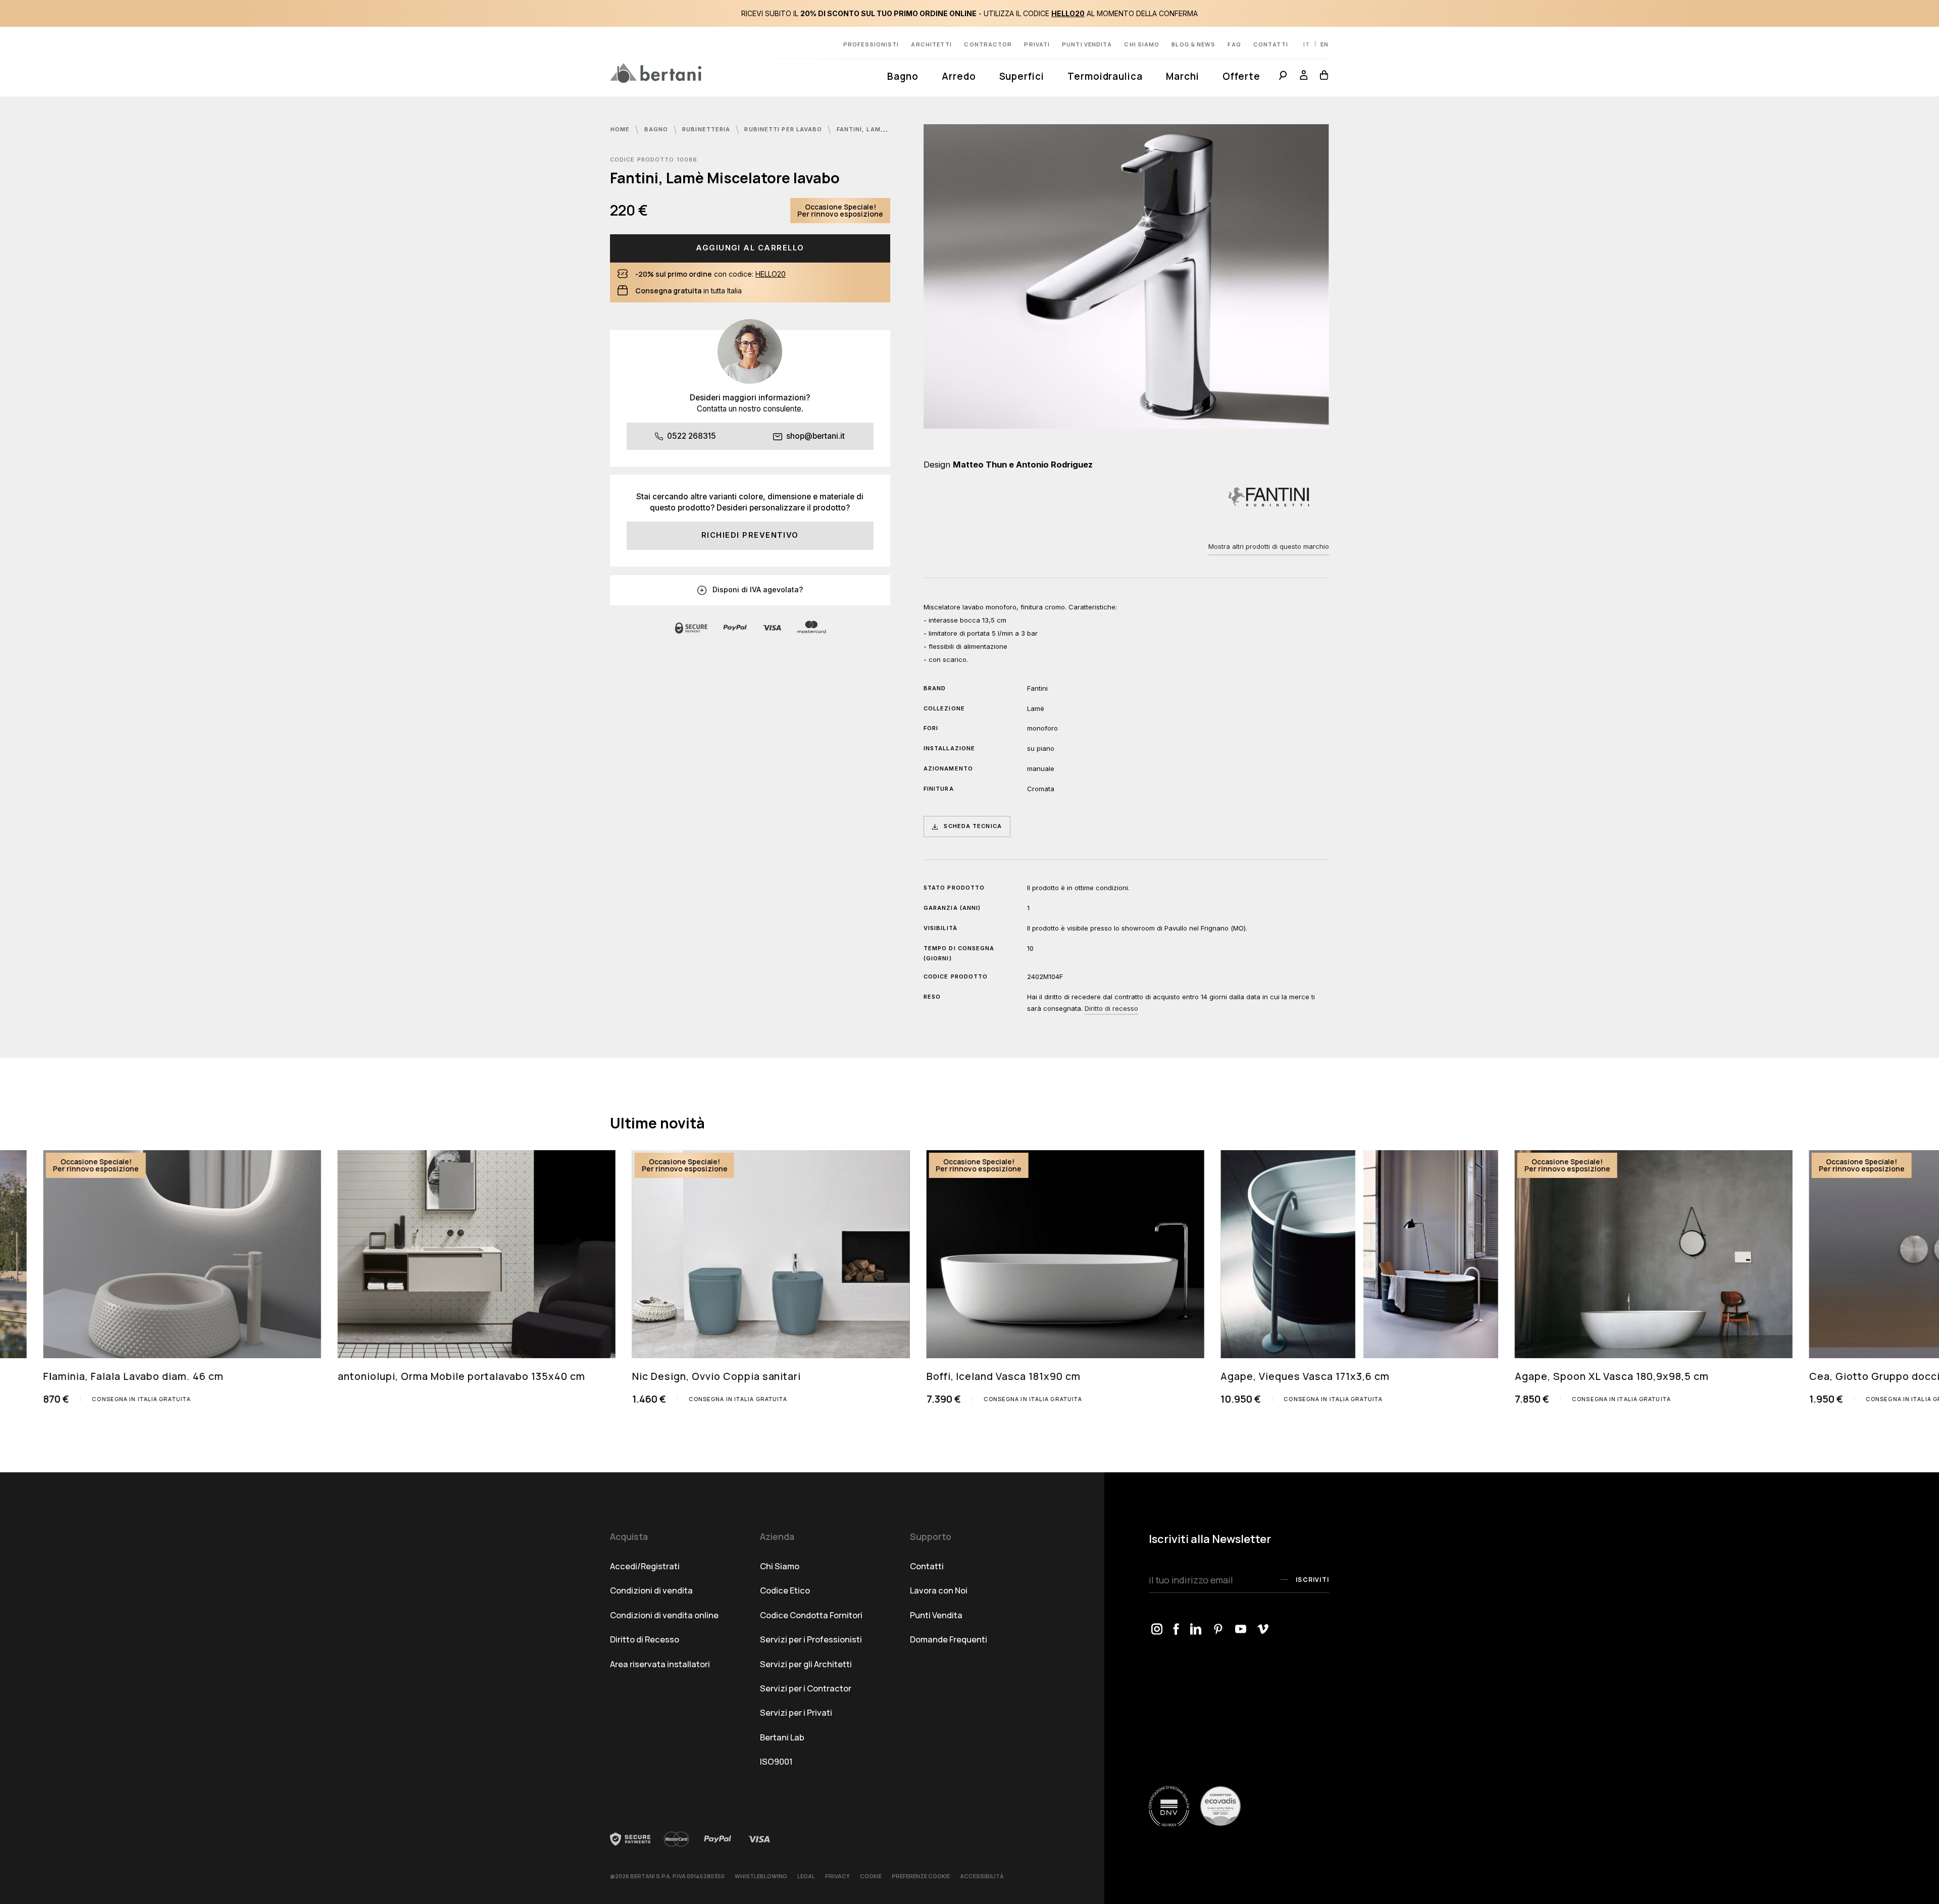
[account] (1304, 77)
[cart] (1321, 77)
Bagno (903, 76)
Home (621, 129)
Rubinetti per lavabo (784, 129)
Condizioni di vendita (651, 1590)
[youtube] (1241, 1630)
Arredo (959, 76)
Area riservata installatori (660, 1664)
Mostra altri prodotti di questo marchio (1269, 546)
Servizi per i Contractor (806, 1688)
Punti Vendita (936, 1615)
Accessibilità (982, 1876)
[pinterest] (1219, 1630)
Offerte (1242, 76)
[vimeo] (1263, 1630)
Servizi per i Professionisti (811, 1639)
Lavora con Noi (939, 1590)
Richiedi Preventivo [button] (750, 535)
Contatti (1271, 44)
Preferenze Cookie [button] (921, 1876)
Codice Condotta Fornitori (811, 1615)
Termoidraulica (1105, 76)
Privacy (837, 1876)
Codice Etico (785, 1590)
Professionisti (871, 44)
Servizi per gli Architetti (806, 1664)
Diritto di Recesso (645, 1639)
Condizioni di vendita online (664, 1615)
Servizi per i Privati (796, 1712)
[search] (1283, 77)
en (1324, 44)
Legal (806, 1876)
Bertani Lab (782, 1737)
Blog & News (1193, 44)
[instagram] (1157, 1630)
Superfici (1022, 76)
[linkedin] (1196, 1630)
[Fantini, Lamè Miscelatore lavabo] (1126, 276)
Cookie (871, 1876)
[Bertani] (656, 73)
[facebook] (1177, 1630)
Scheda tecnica (973, 826)
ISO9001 (776, 1761)
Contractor (988, 44)
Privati (1037, 44)
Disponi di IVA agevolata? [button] (757, 589)
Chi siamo (1142, 44)
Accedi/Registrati (645, 1566)
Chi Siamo (780, 1566)
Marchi (1183, 76)
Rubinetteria (707, 129)
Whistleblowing (761, 1876)
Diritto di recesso (1111, 1008)
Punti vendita (1087, 44)
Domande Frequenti (949, 1639)
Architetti (931, 44)
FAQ (1234, 44)
